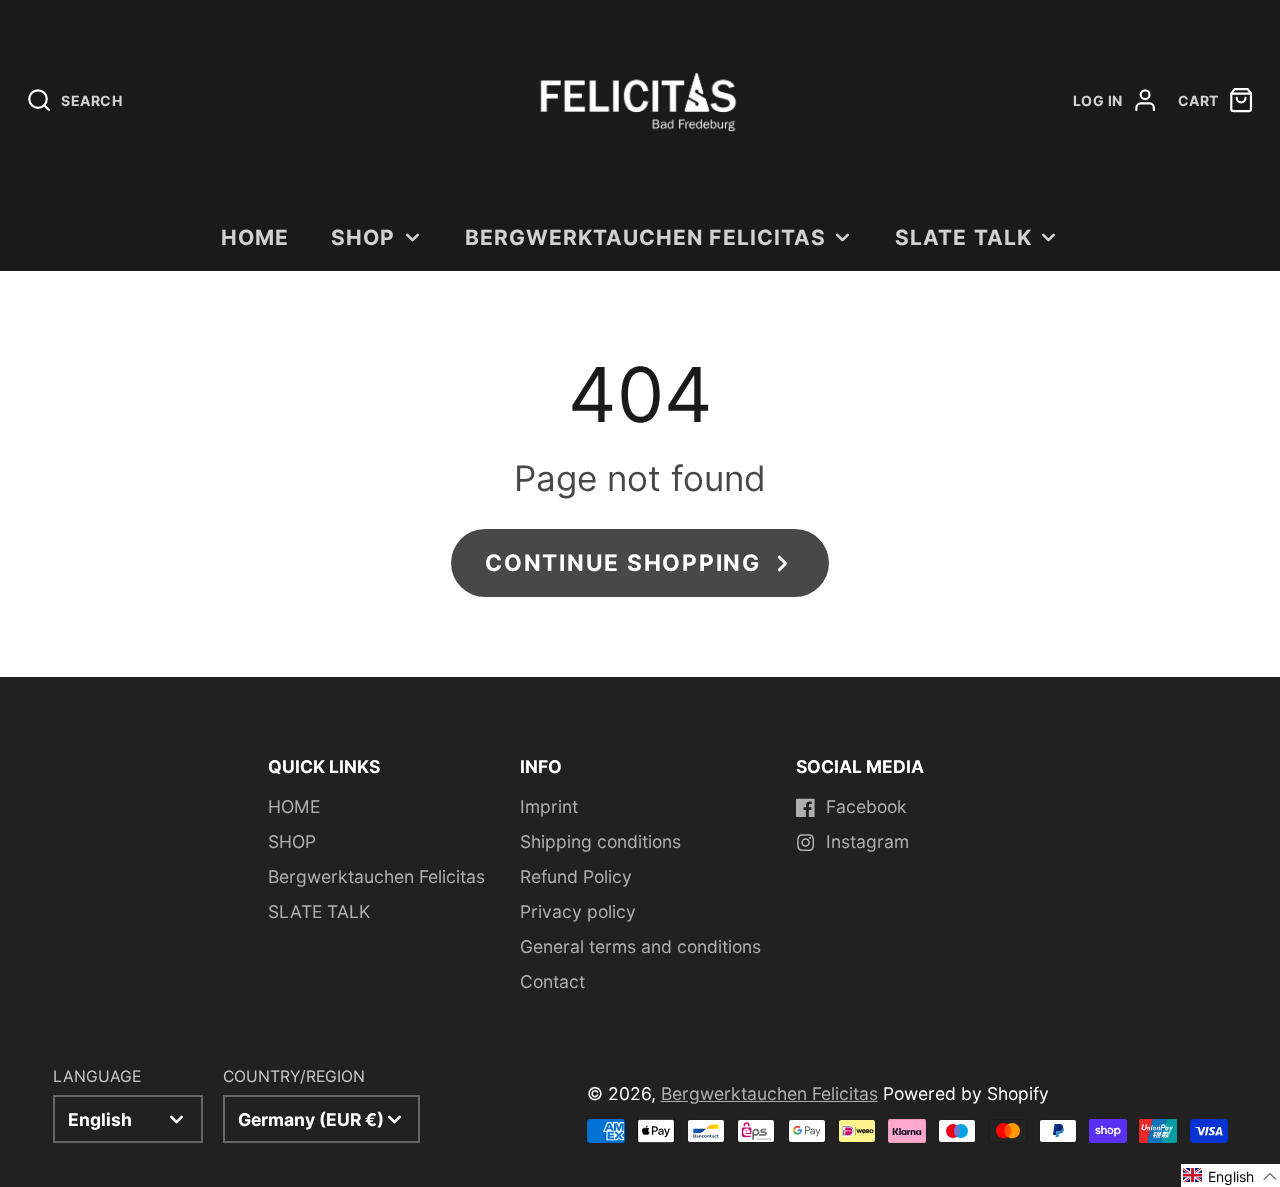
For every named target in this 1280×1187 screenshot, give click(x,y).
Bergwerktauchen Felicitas (645, 237)
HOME (255, 237)
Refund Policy (576, 876)
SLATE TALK (963, 237)
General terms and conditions (640, 946)
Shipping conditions (600, 841)
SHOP (363, 237)
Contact (552, 981)
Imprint (549, 806)
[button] (1230, 1175)
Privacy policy (578, 911)
